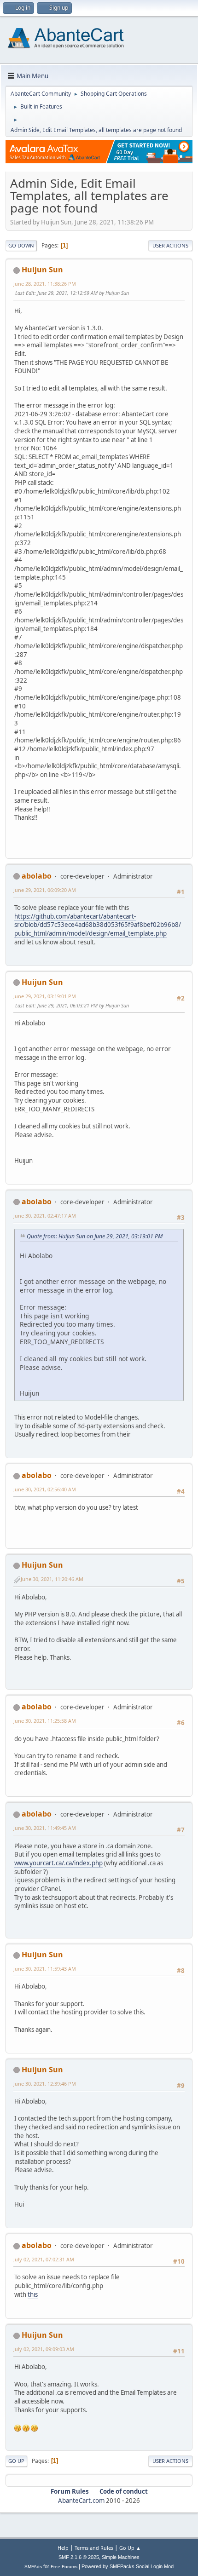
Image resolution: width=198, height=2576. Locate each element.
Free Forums (64, 2567)
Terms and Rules (94, 2548)
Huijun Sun (42, 270)
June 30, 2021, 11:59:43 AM (45, 1969)
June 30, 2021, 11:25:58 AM (45, 1721)
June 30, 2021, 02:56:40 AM (45, 1489)
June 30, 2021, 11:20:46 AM (52, 1579)
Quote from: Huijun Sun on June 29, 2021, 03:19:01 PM (95, 1236)
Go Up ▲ (130, 2548)
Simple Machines (121, 2557)
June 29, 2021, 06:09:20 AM (45, 890)
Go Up (16, 2461)
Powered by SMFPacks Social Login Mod (128, 2566)
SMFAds (33, 2567)
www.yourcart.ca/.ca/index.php (58, 1863)
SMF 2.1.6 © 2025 (79, 2557)
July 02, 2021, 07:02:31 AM (44, 2259)
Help (63, 2548)
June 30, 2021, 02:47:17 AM (45, 1216)
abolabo (37, 876)
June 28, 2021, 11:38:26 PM (45, 284)
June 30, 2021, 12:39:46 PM (45, 2084)
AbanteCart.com (81, 2501)
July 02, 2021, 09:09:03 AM (44, 2349)
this (33, 2294)
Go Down (21, 245)
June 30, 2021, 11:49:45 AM (45, 1828)
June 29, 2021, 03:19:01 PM (45, 996)
